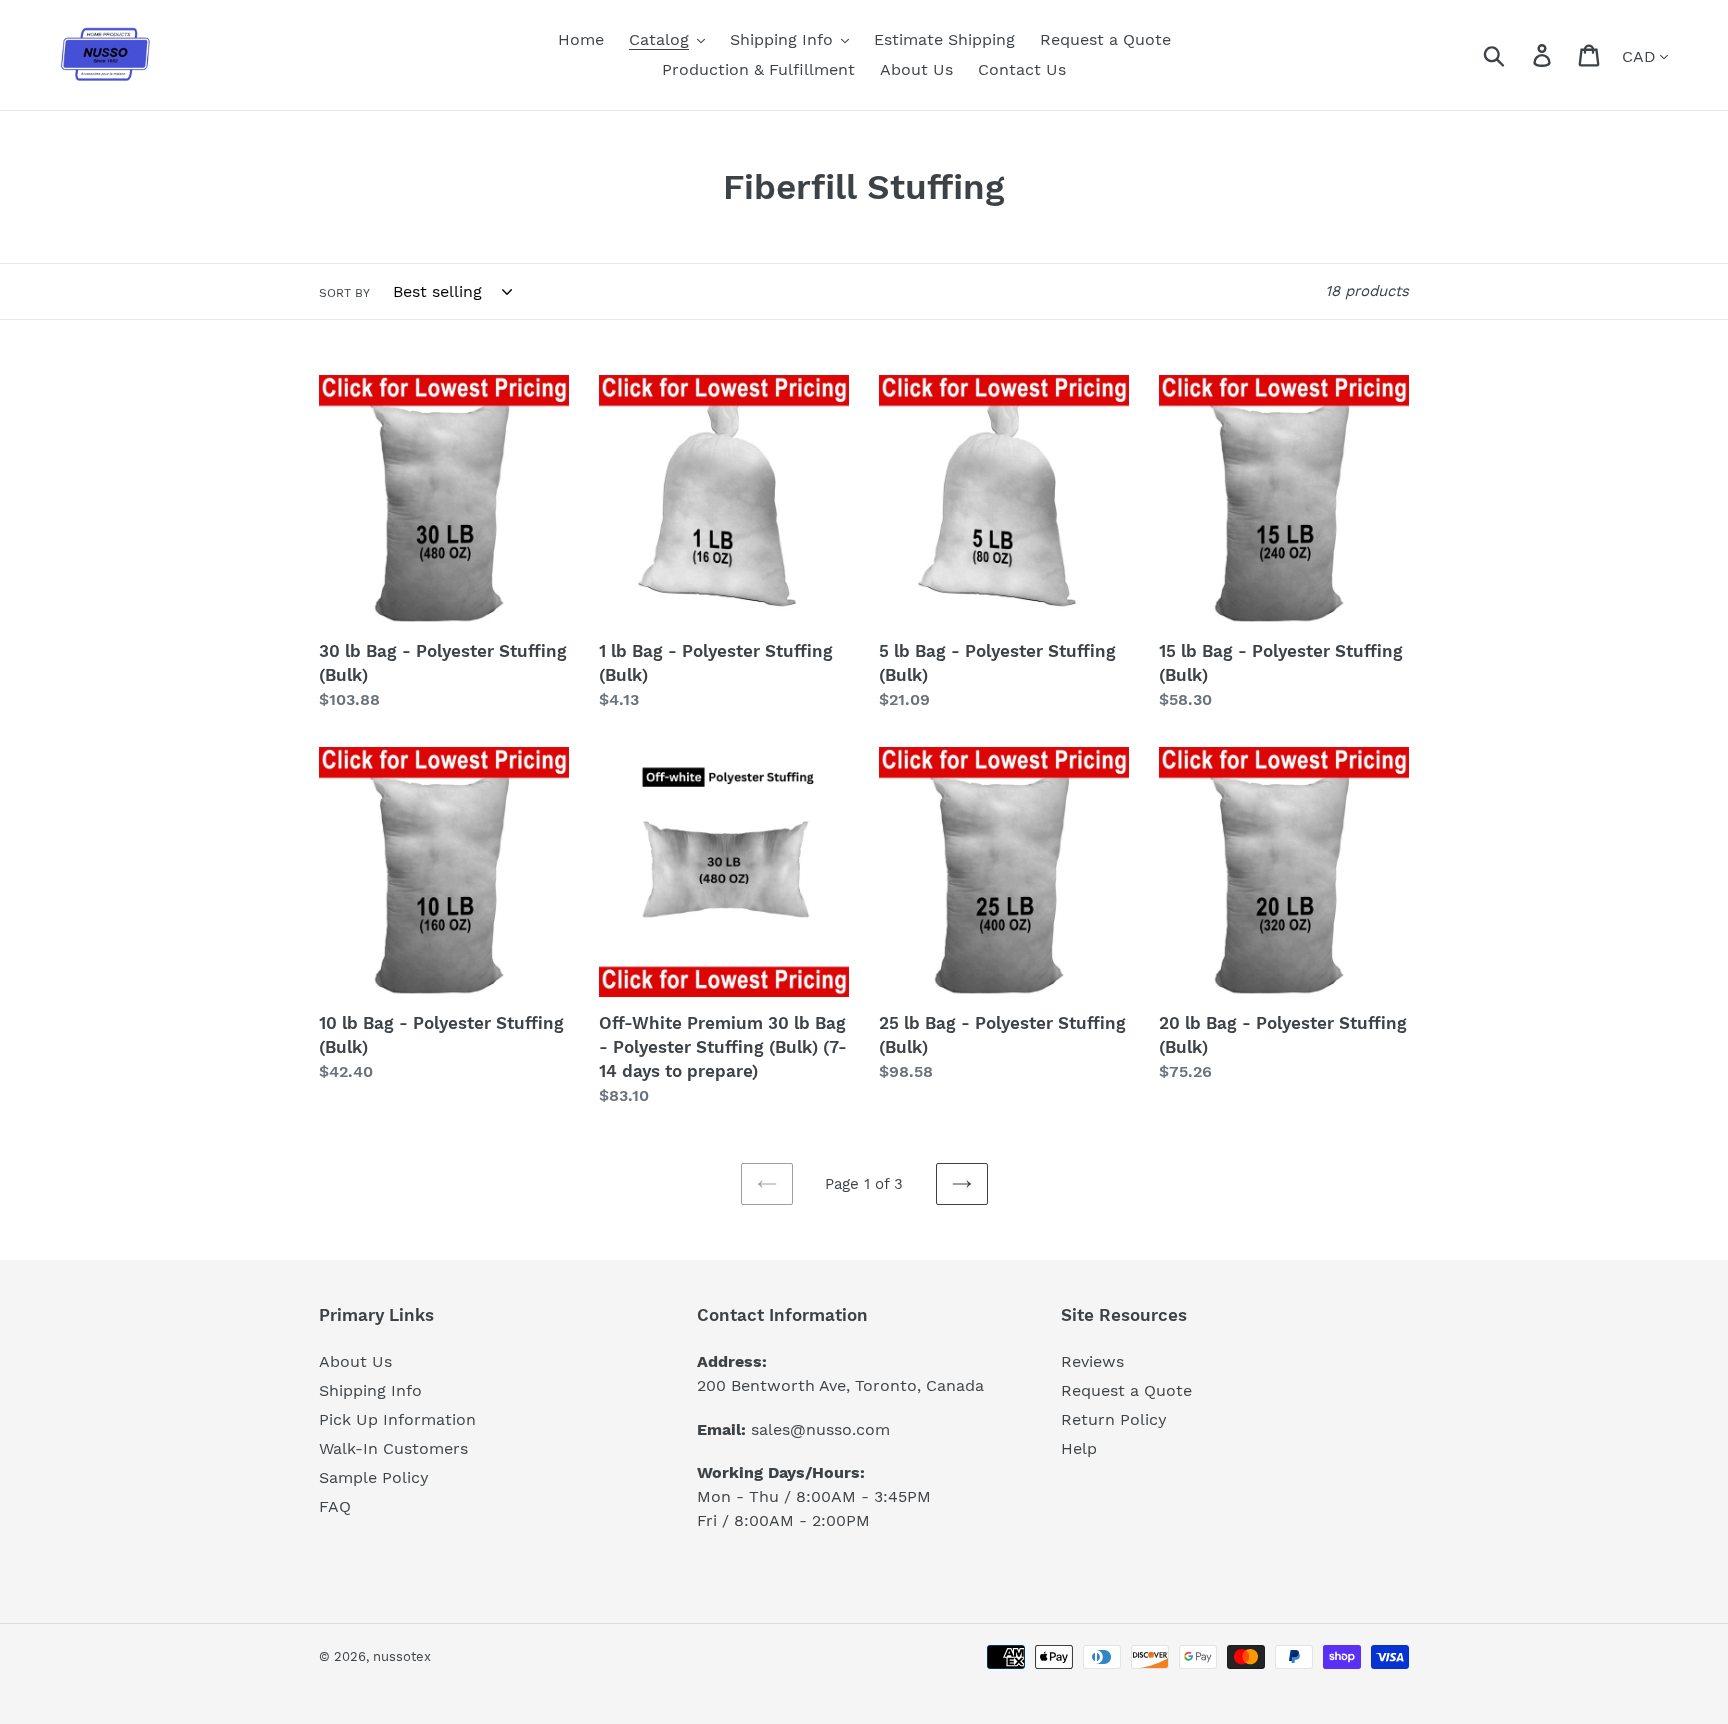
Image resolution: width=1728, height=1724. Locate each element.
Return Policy (1114, 1419)
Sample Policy (374, 1477)
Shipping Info (370, 1390)
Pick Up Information (397, 1419)
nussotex (402, 1656)
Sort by (344, 293)
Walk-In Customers (393, 1448)
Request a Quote (1126, 1390)
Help (1079, 1448)
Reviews (1092, 1361)
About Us (355, 1361)
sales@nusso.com (820, 1429)
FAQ (335, 1506)
